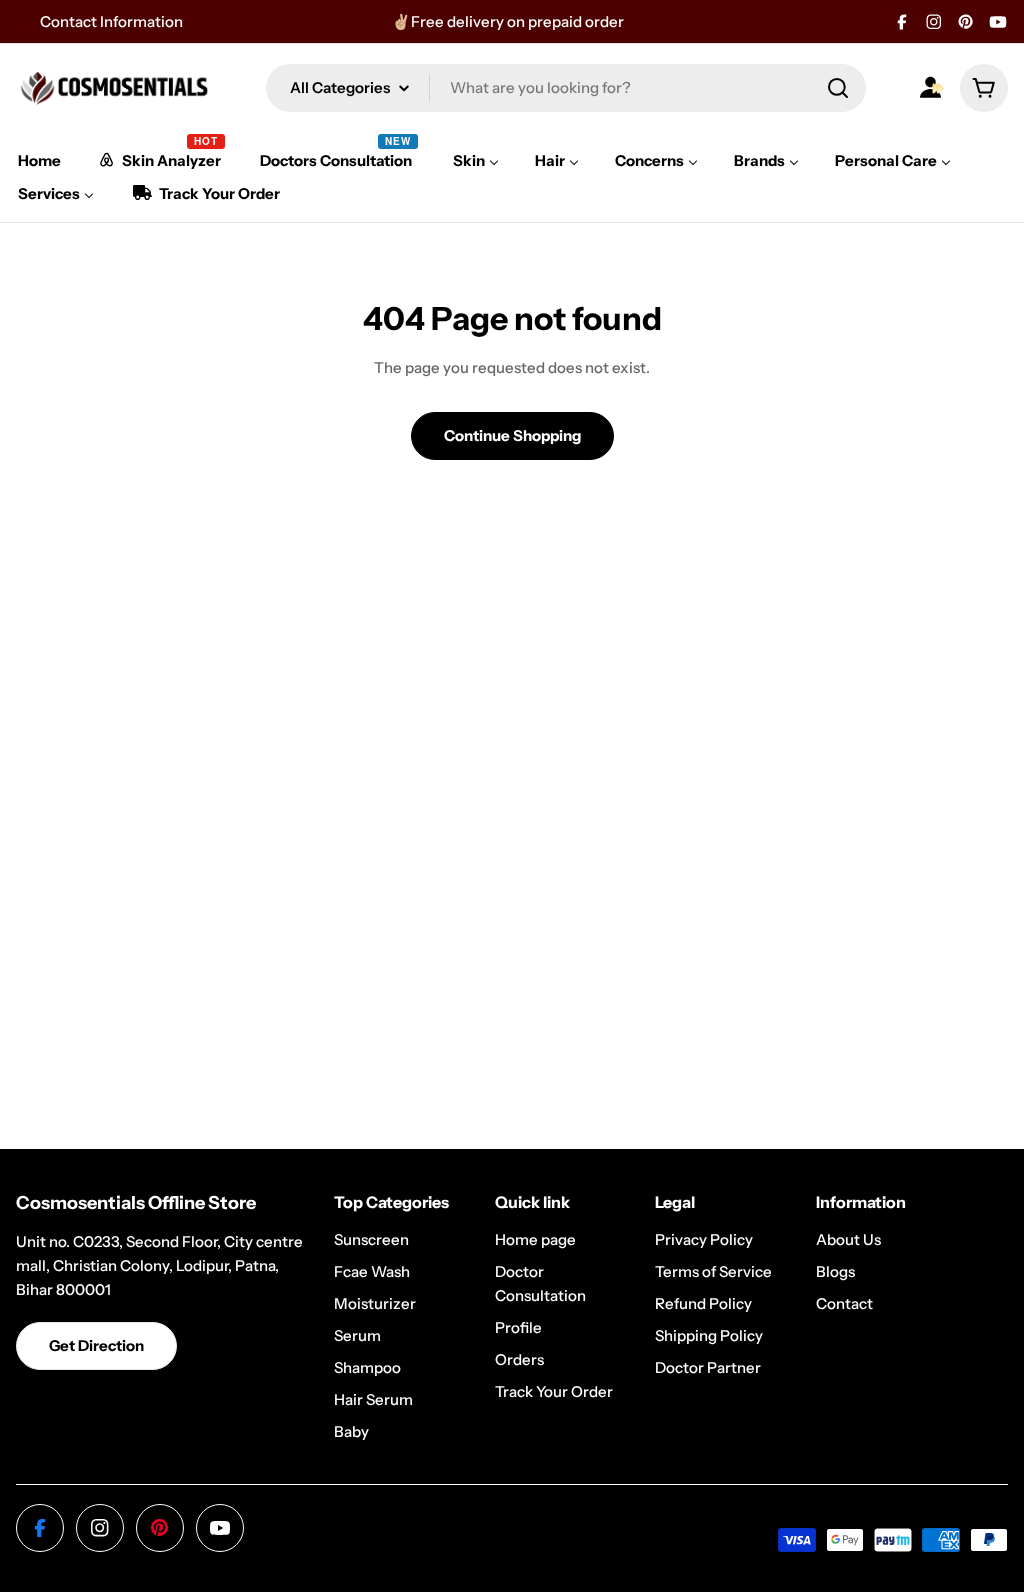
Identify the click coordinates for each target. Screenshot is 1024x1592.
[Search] (838, 88)
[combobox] (566, 88)
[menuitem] (39, 160)
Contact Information (111, 21)
